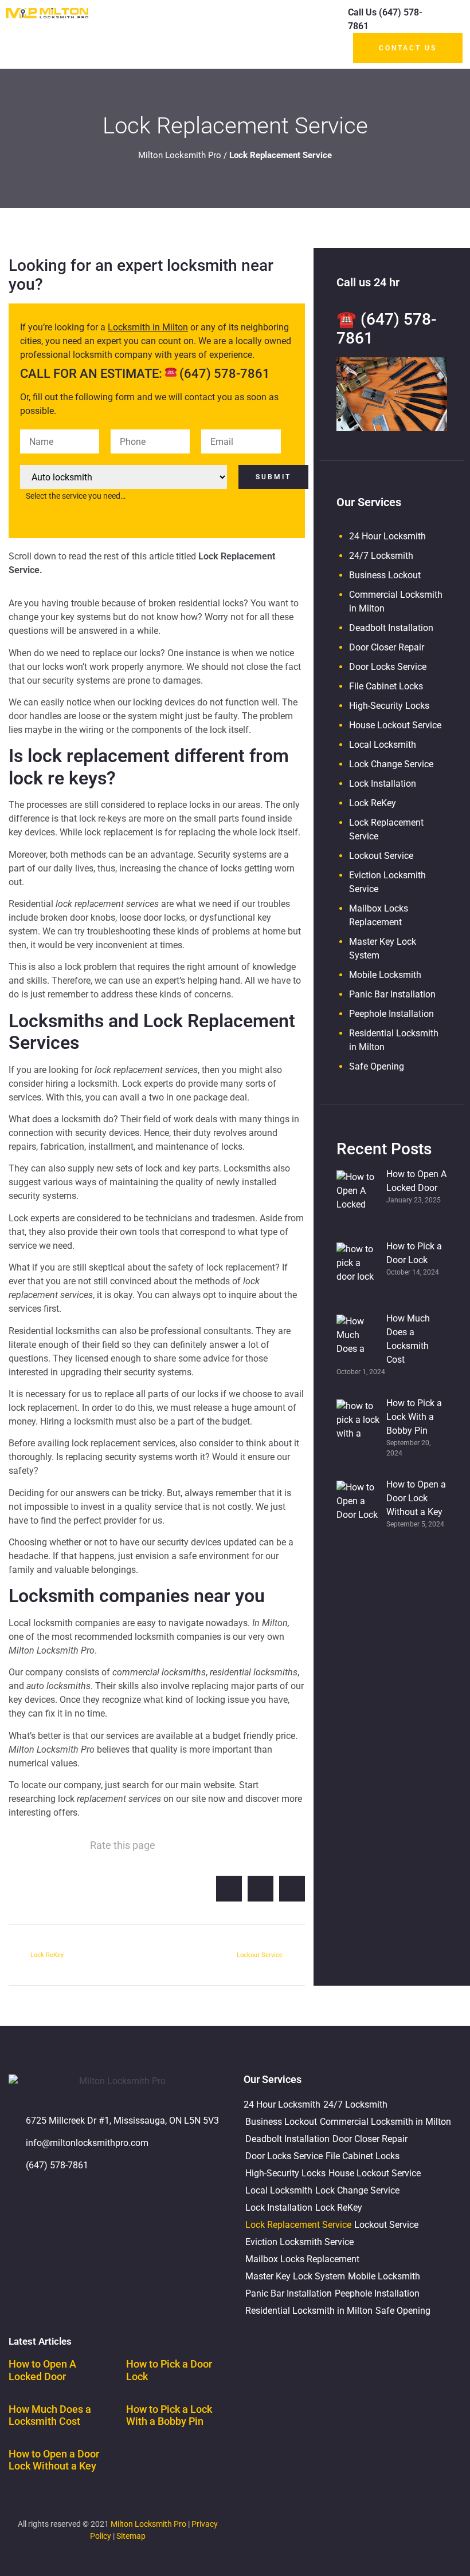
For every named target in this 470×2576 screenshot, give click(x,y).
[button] (315, 35)
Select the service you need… (76, 496)
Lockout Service (381, 856)
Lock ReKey (373, 803)
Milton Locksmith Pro (180, 155)
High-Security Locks (389, 706)
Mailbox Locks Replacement (302, 2259)
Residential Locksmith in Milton (309, 2311)
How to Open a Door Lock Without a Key (54, 2460)
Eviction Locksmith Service (299, 2242)
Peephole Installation (391, 1014)
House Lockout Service (395, 725)
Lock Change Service (391, 764)
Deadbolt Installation (391, 628)
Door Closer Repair (387, 647)
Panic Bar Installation (392, 994)
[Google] (23, 2198)
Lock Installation (383, 784)
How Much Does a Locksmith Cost (50, 2415)
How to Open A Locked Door (42, 2370)
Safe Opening (377, 1066)
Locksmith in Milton (148, 327)
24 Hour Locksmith (387, 536)
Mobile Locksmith (385, 975)
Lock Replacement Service (298, 2225)
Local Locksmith (383, 745)
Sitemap (131, 2536)
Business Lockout (385, 575)
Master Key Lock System (295, 2276)
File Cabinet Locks (386, 686)
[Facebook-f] (54, 2198)
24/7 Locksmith (381, 556)
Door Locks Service (388, 667)
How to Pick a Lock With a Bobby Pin (169, 2415)
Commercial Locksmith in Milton (385, 2122)
